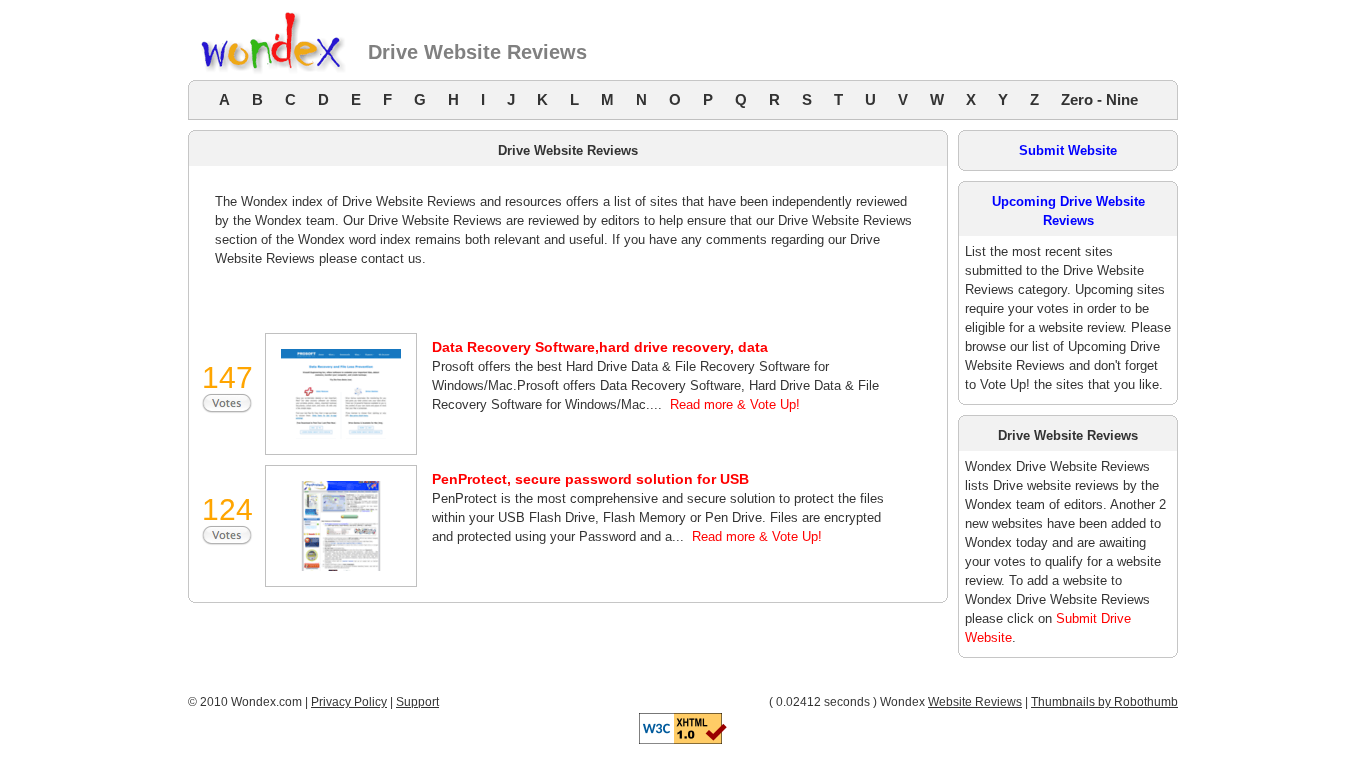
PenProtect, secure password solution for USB (590, 479)
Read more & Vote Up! (735, 404)
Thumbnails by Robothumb (1104, 702)
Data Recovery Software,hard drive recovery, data (600, 347)
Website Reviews (975, 702)
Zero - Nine (1099, 99)
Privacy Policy (349, 702)
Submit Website (1068, 150)
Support (417, 702)
